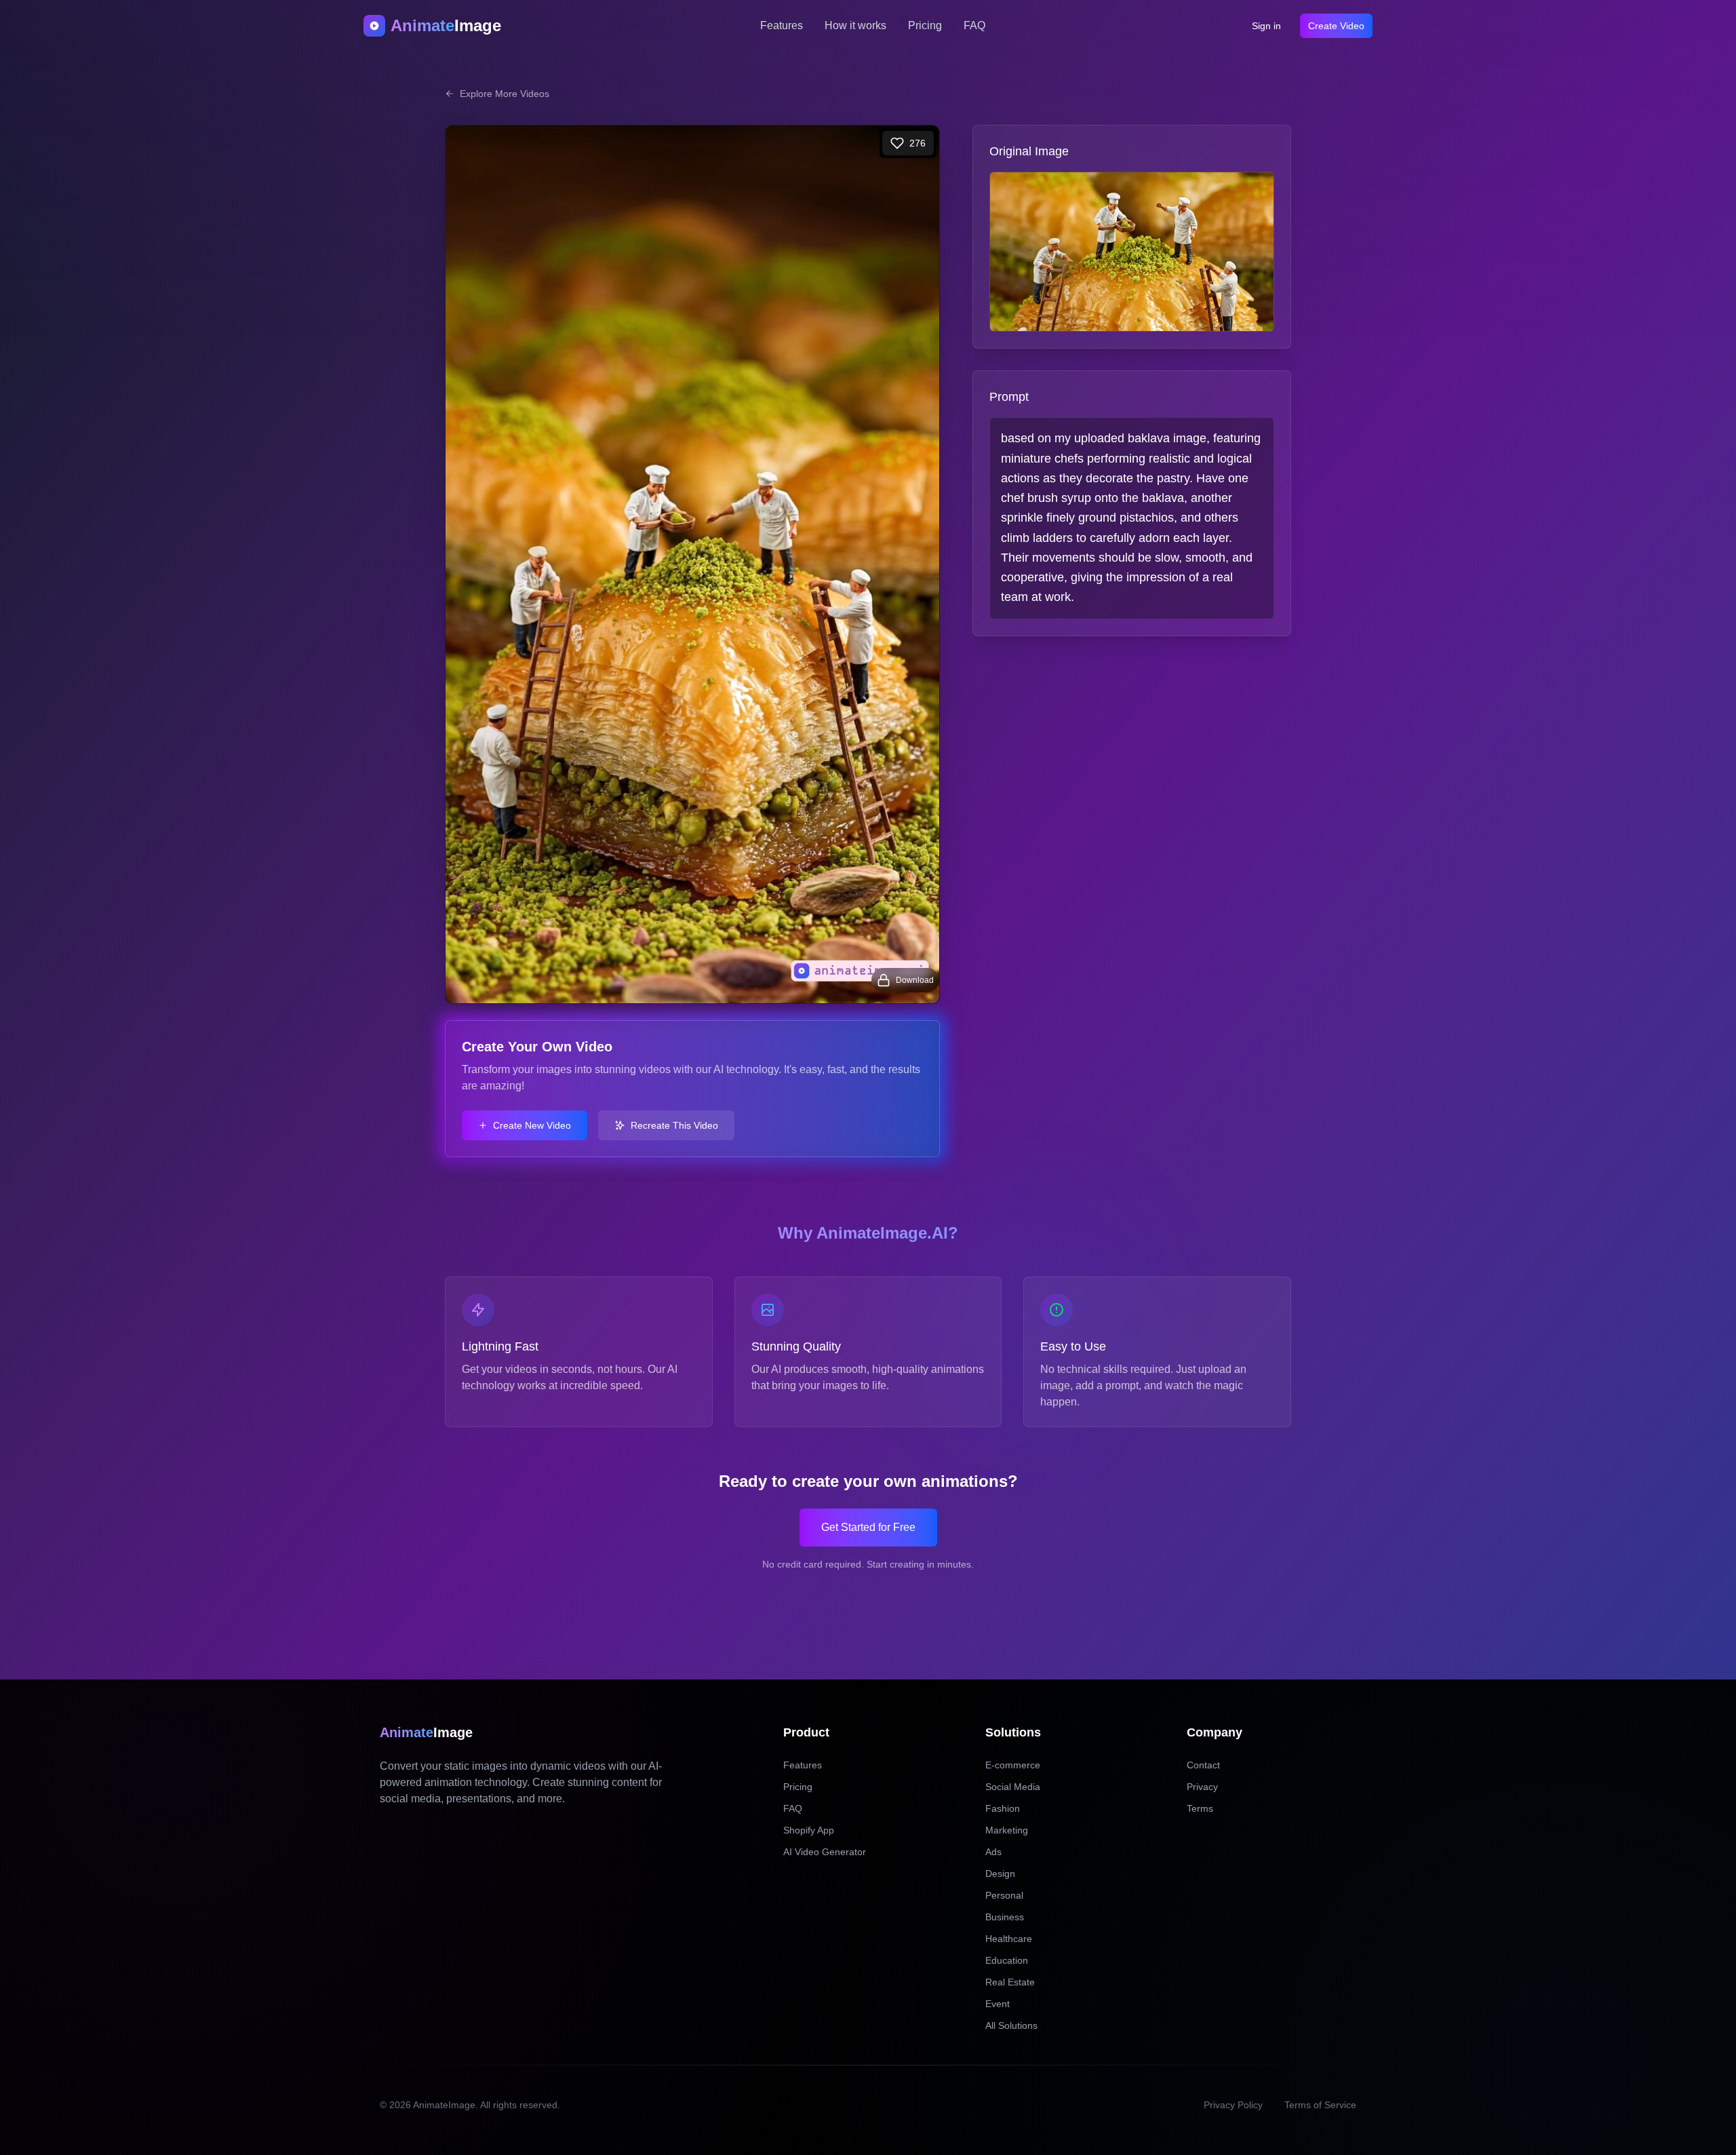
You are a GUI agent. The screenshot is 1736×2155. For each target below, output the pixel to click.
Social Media (1013, 1787)
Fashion (1003, 1808)
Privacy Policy (1233, 2105)
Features (782, 25)
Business (1005, 1917)
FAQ (974, 25)
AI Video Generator (825, 1852)
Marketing (1007, 1830)
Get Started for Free (868, 1527)
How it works (855, 25)
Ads (993, 1852)
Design (1000, 1874)
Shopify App (809, 1830)
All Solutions (1011, 2025)
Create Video (1336, 26)
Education (1007, 1960)
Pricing (925, 25)
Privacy (1202, 1787)
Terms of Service (1320, 2105)
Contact (1203, 1765)
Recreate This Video (674, 1125)
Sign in (1266, 26)
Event (998, 2004)
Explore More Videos (505, 94)
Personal (1004, 1895)
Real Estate (1010, 1982)
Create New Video (532, 1125)
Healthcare (1009, 1939)
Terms (1200, 1808)
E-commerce (1013, 1765)
